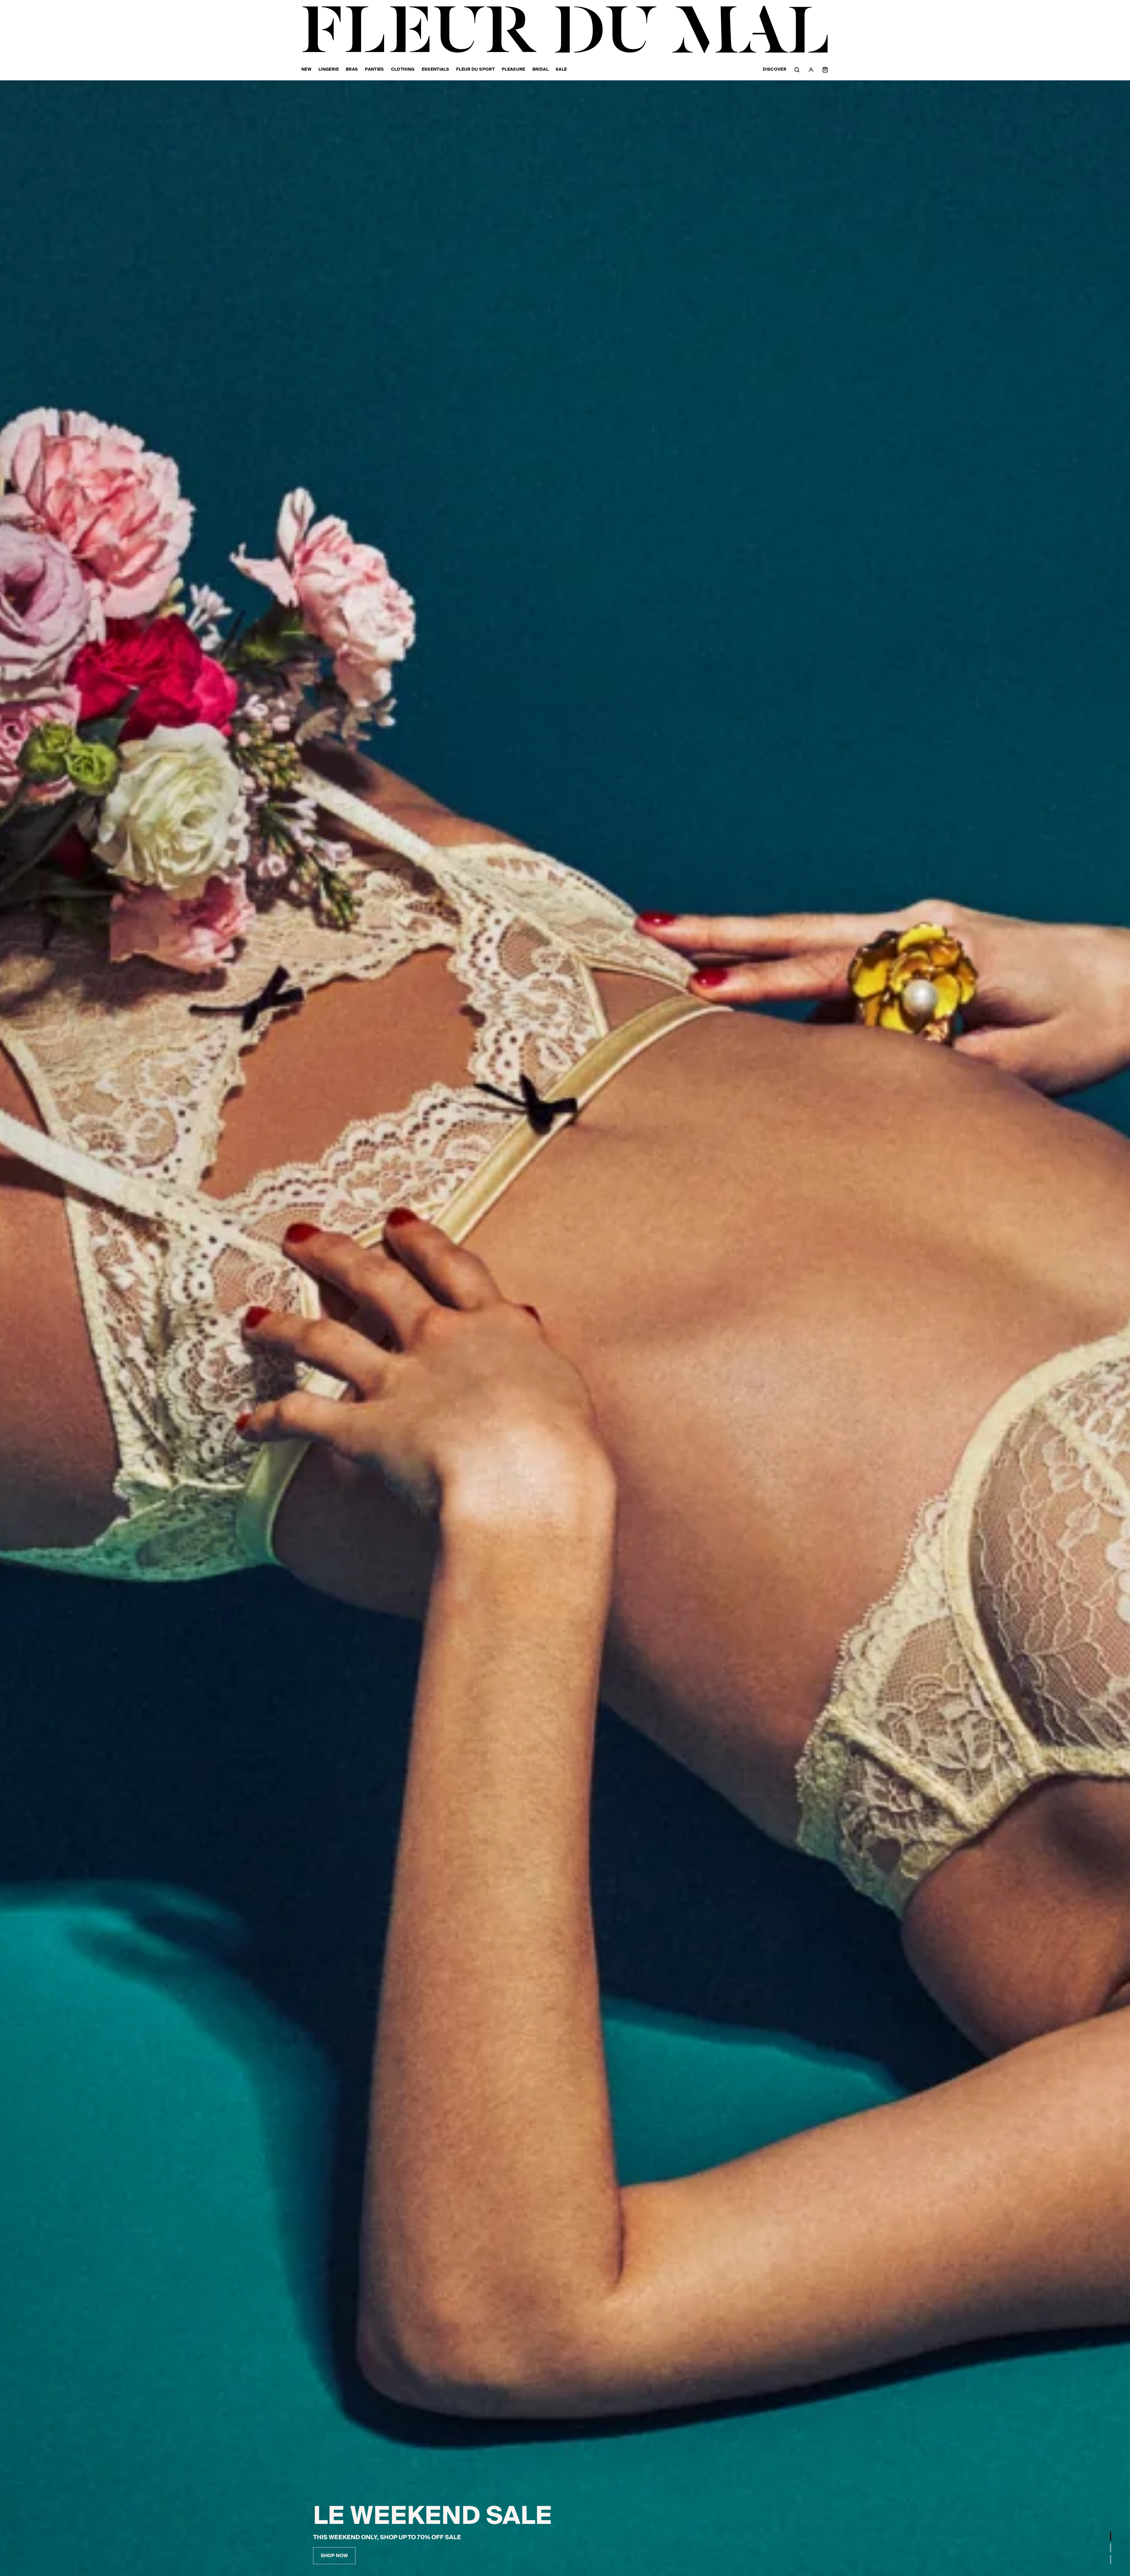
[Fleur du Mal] (565, 30)
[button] (1111, 2536)
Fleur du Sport (475, 70)
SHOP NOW (334, 2556)
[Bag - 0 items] (825, 70)
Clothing (403, 70)
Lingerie (329, 70)
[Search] (797, 70)
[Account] (811, 70)
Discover (775, 70)
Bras (352, 70)
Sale (561, 70)
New (306, 70)
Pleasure (514, 70)
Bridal (540, 70)
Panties (374, 70)
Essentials (436, 70)
